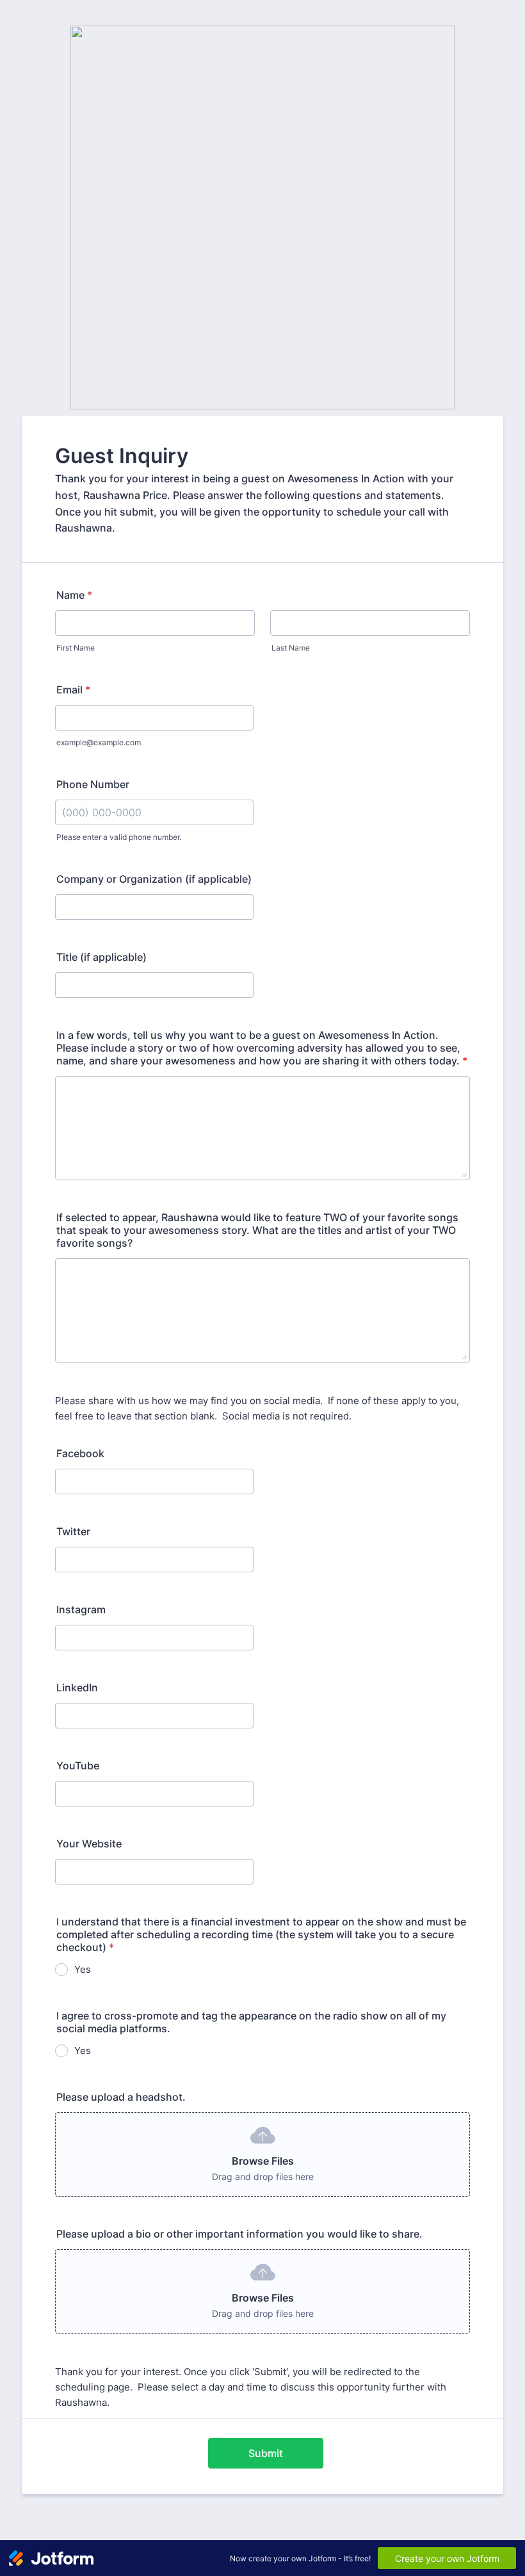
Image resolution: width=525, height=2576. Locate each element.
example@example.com (99, 742)
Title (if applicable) (101, 957)
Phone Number (93, 784)
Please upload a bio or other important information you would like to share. (239, 2234)
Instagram (81, 1609)
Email (73, 690)
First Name (76, 648)
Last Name (291, 648)
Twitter (73, 1531)
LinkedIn (77, 1687)
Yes (83, 1969)
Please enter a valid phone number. (119, 837)
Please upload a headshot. (121, 2097)
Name (74, 595)
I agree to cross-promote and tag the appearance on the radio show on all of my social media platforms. (251, 2022)
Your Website (89, 1844)
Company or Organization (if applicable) (154, 879)
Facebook (80, 1453)
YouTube (78, 1766)
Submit (266, 2453)
